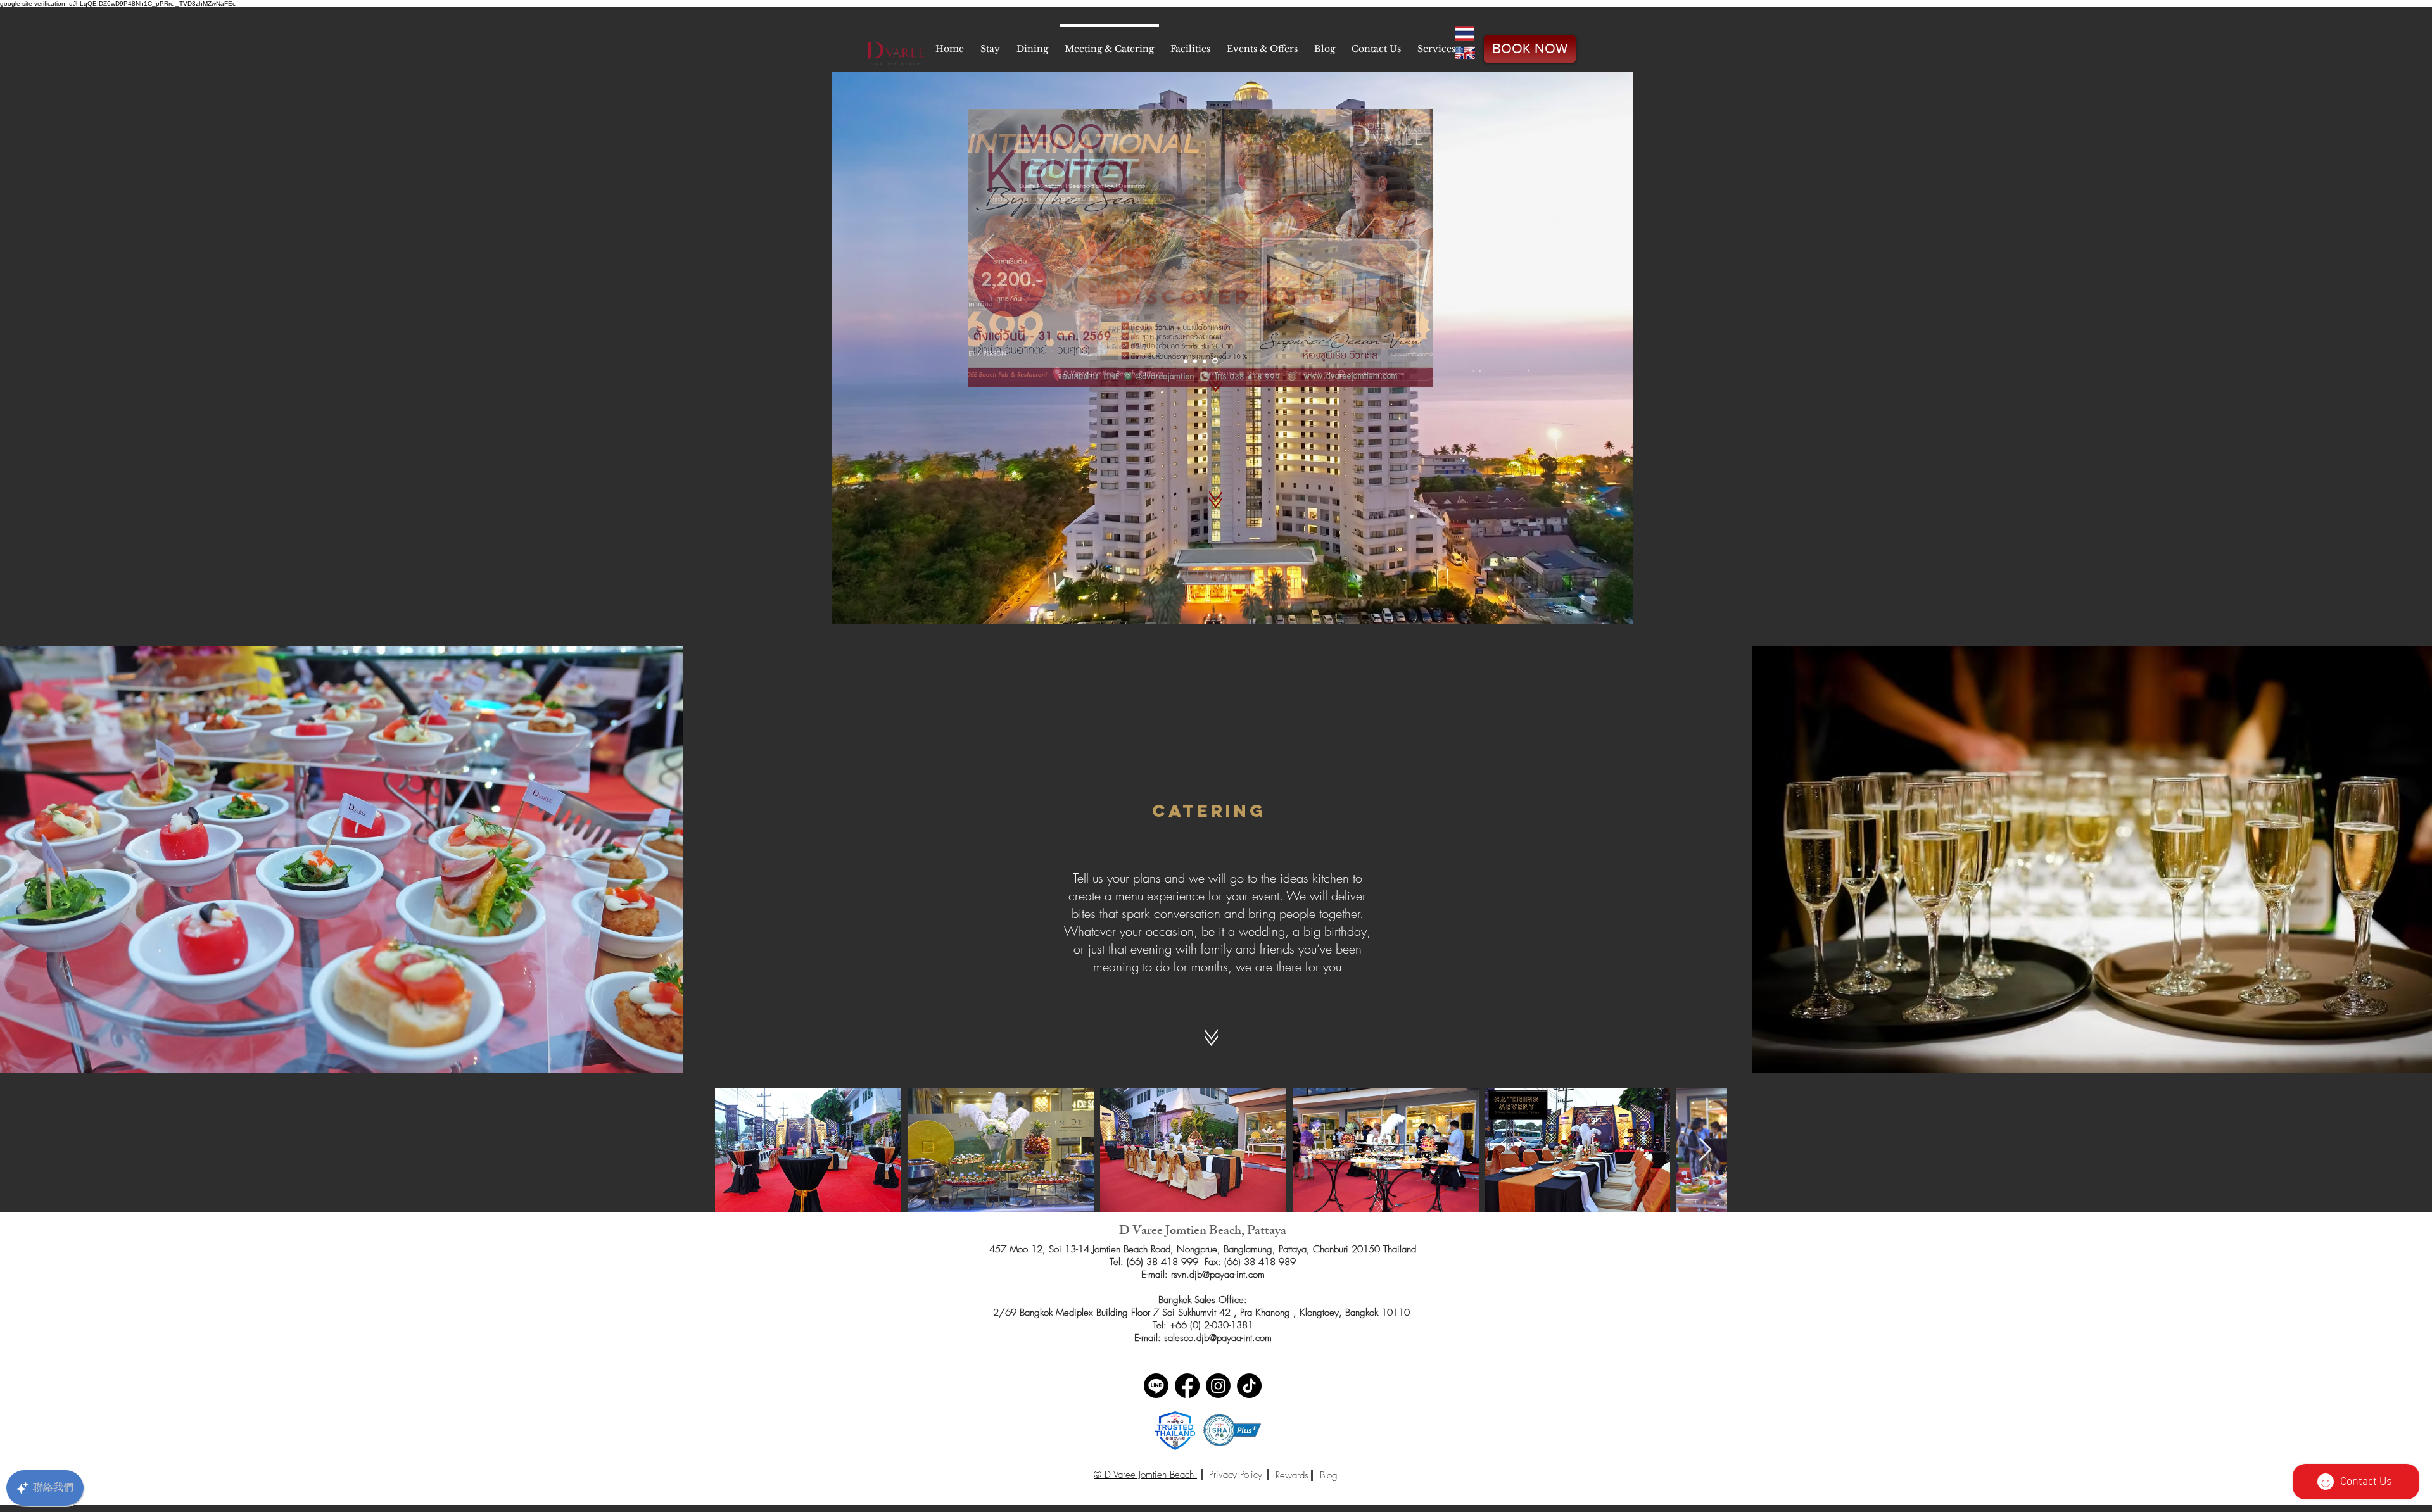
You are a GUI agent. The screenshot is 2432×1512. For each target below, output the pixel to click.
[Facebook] (1187, 1386)
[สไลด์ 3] (1206, 361)
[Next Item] (1705, 1150)
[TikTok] (1249, 1386)
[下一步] (1414, 248)
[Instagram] (1218, 1386)
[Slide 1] (1187, 361)
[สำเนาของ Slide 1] (1216, 361)
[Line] (1156, 1386)
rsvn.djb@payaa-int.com (1218, 1275)
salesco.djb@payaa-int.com (1218, 1338)
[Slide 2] (1197, 361)
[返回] (987, 248)
